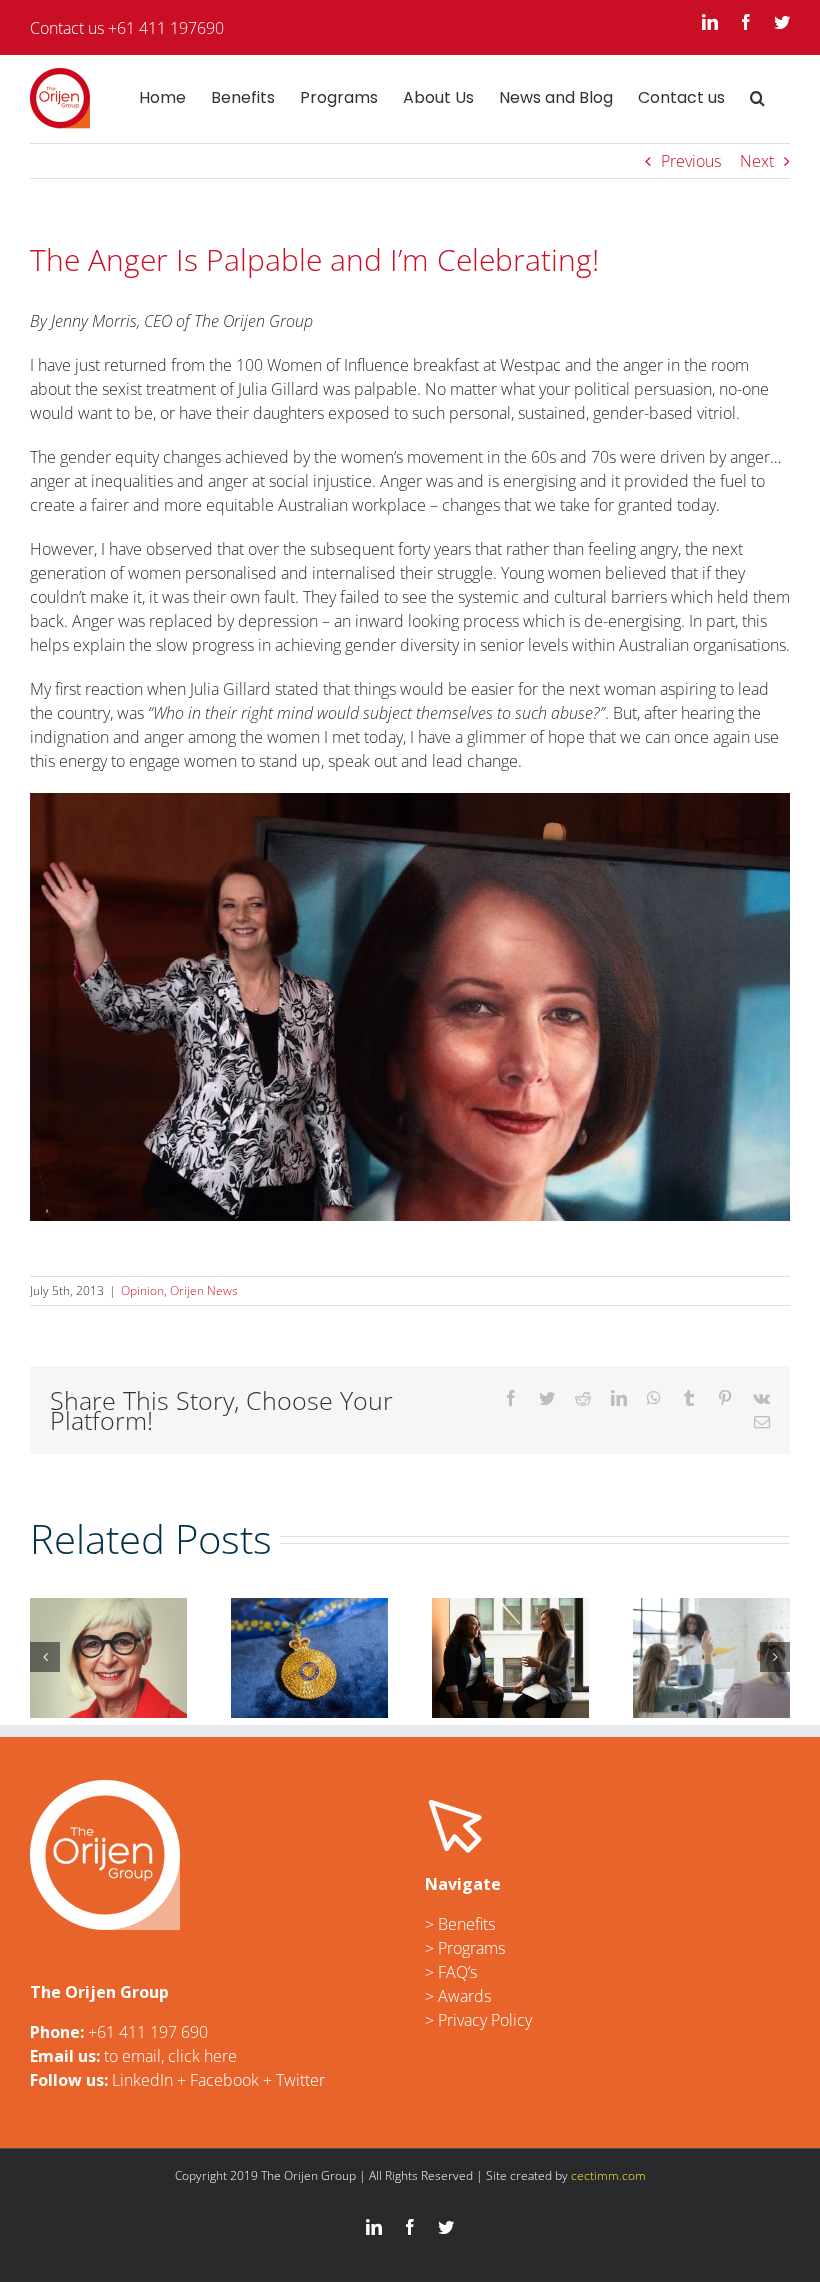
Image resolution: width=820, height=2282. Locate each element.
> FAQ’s (451, 1972)
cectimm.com (608, 2175)
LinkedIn (142, 2080)
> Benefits (460, 1924)
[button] (757, 98)
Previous (691, 161)
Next (757, 161)
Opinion (142, 1290)
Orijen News (204, 1290)
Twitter (300, 2080)
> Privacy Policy (478, 2020)
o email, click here (173, 2056)
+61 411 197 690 (148, 2032)
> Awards (458, 1996)
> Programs (465, 1948)
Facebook (224, 2080)
